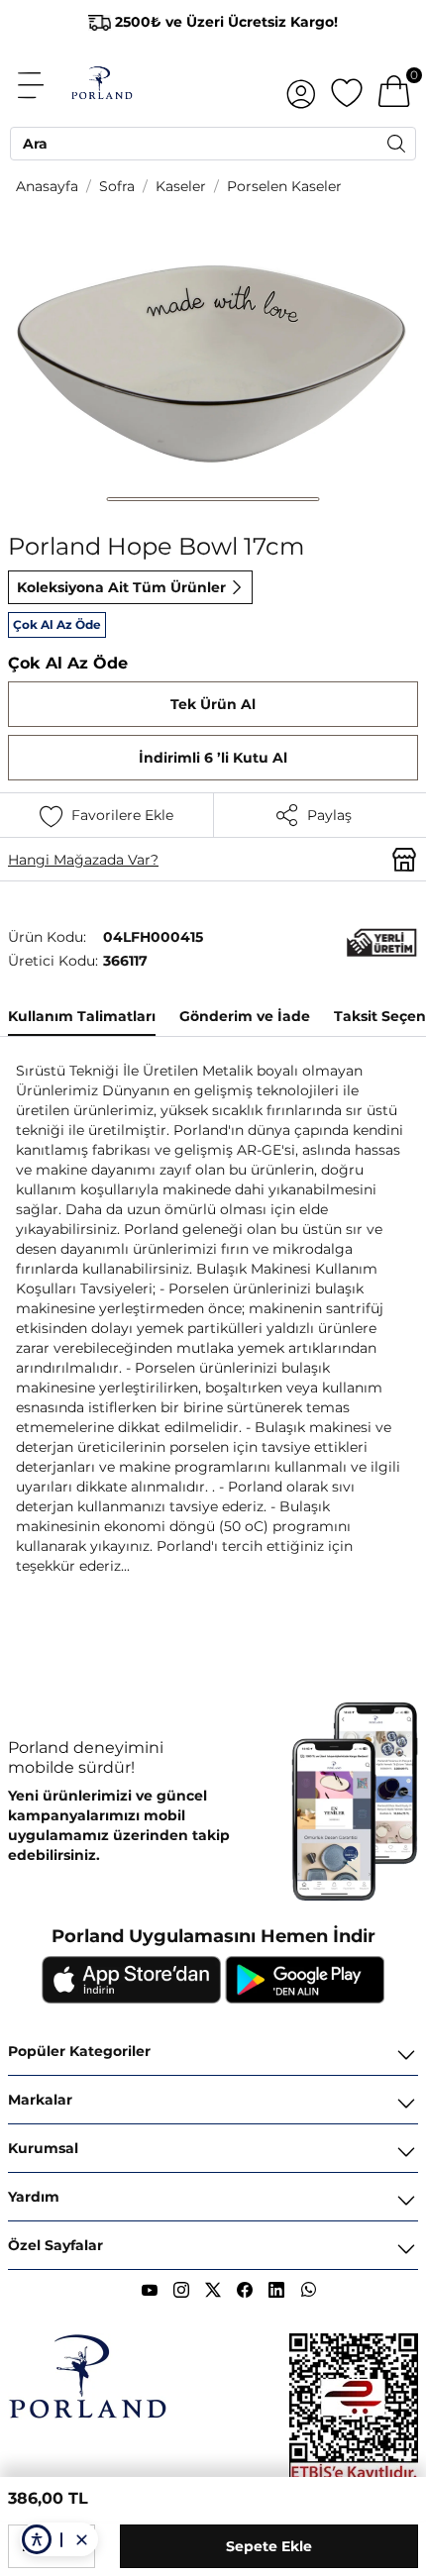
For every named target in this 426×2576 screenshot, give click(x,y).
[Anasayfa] (102, 85)
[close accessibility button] (81, 2539)
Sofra (117, 186)
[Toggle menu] (42, 85)
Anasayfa (47, 186)
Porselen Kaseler (284, 186)
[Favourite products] (347, 85)
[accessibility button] (37, 2539)
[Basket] (394, 85)
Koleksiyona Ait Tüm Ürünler (121, 587)
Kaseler (181, 186)
